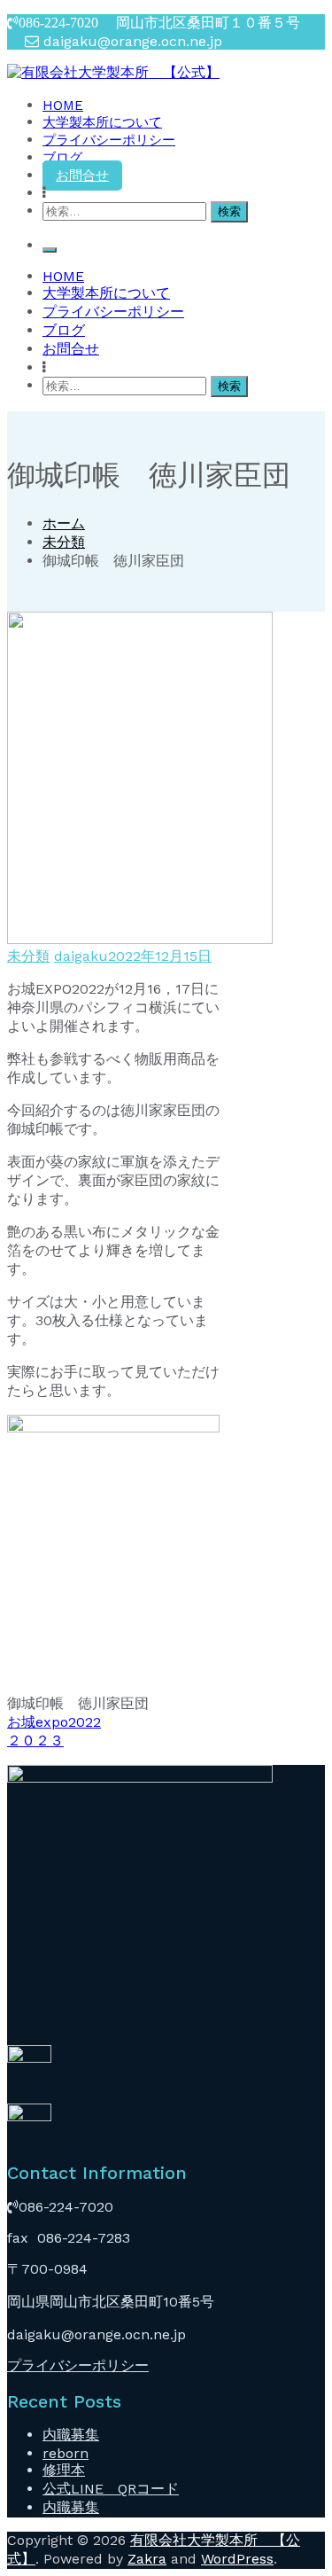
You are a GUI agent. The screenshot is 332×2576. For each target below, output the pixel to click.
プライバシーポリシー (109, 140)
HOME (63, 105)
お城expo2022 (54, 1722)
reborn (66, 2453)
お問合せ (82, 176)
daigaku (81, 956)
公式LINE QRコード (111, 2489)
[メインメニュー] (50, 250)
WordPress (237, 2559)
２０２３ (35, 1741)
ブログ (62, 158)
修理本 (64, 2470)
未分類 (28, 956)
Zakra (147, 2559)
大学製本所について (102, 122)
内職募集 (71, 2435)
